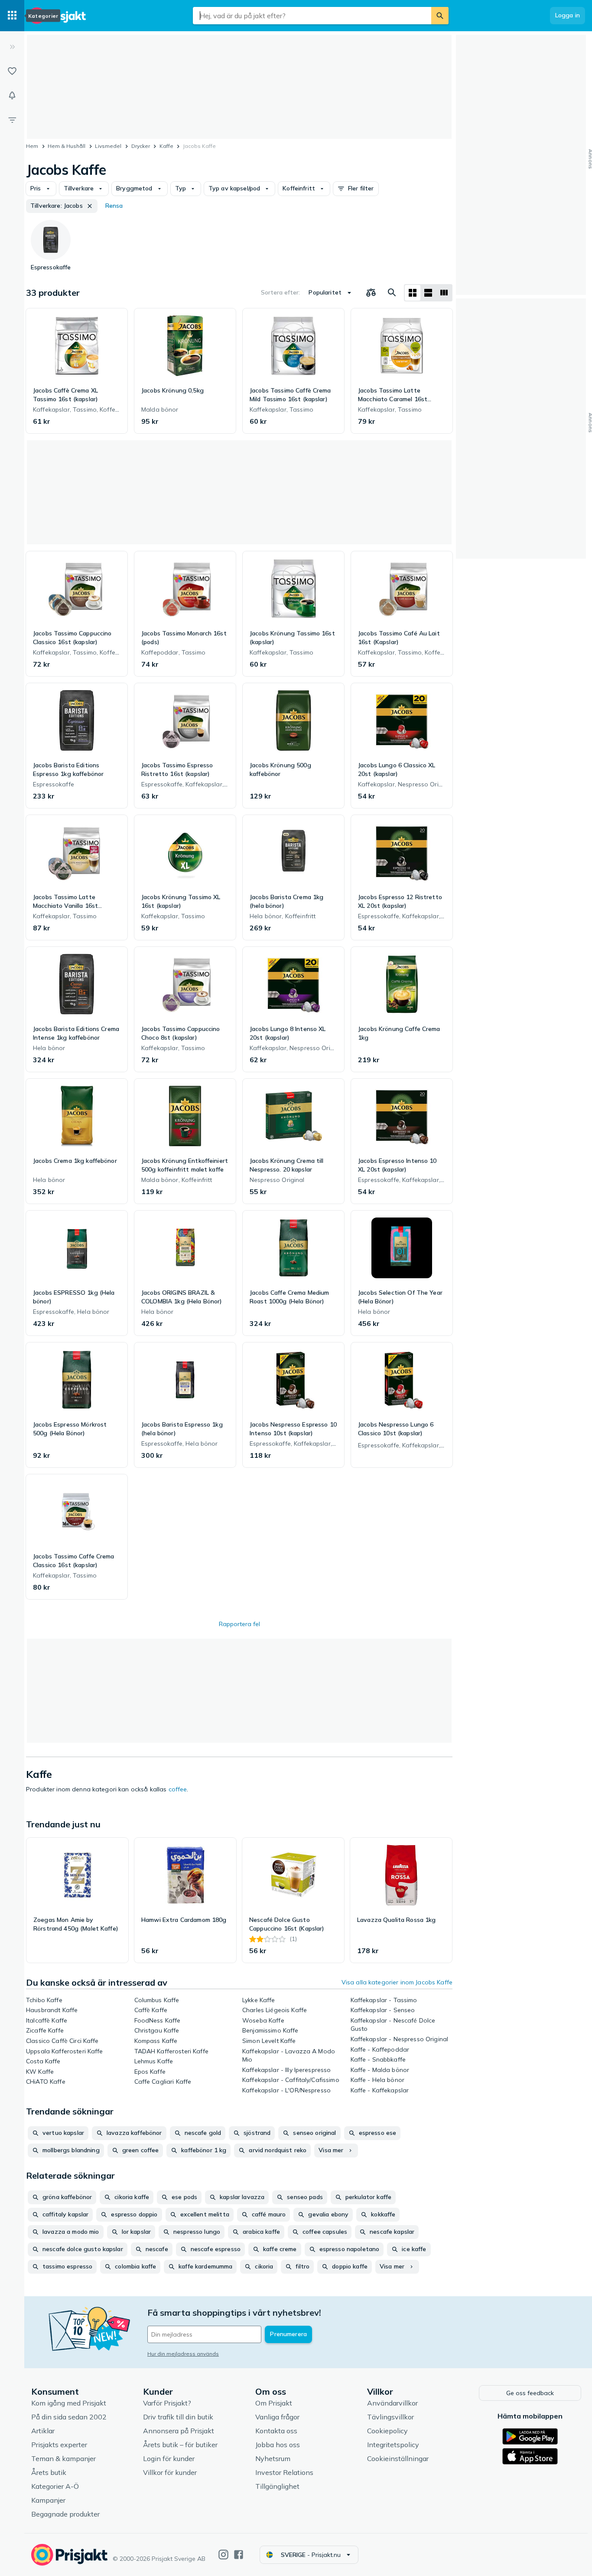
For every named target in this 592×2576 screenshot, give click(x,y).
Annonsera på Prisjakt (179, 2431)
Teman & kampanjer (63, 2458)
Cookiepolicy (387, 2431)
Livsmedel (108, 146)
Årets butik (49, 2472)
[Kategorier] (12, 16)
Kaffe (166, 146)
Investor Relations (284, 2472)
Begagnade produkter (65, 2514)
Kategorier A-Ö (55, 2486)
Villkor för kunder (170, 2472)
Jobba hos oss (278, 2445)
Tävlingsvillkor (390, 2417)
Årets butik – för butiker (180, 2445)
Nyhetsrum (273, 2458)
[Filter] (12, 120)
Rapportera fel (239, 1624)
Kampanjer (48, 2500)
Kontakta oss (276, 2431)
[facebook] (239, 2555)
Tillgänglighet (277, 2486)
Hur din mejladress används (183, 2354)
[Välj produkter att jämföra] (371, 293)
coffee (178, 1789)
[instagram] (223, 2555)
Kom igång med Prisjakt (69, 2403)
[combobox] (312, 16)
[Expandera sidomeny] (12, 47)
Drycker (141, 146)
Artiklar (43, 2431)
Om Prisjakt (274, 2403)
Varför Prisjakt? (167, 2403)
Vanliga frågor (277, 2417)
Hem (32, 146)
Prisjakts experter (59, 2445)
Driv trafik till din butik (178, 2417)
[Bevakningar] (12, 95)
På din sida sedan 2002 (69, 2417)
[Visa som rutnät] (413, 293)
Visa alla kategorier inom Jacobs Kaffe (397, 1982)
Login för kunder (169, 2458)
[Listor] (12, 71)
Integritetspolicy (393, 2445)
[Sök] (440, 16)
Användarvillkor (392, 2403)
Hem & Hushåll (67, 146)
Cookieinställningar (398, 2458)
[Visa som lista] (428, 293)
